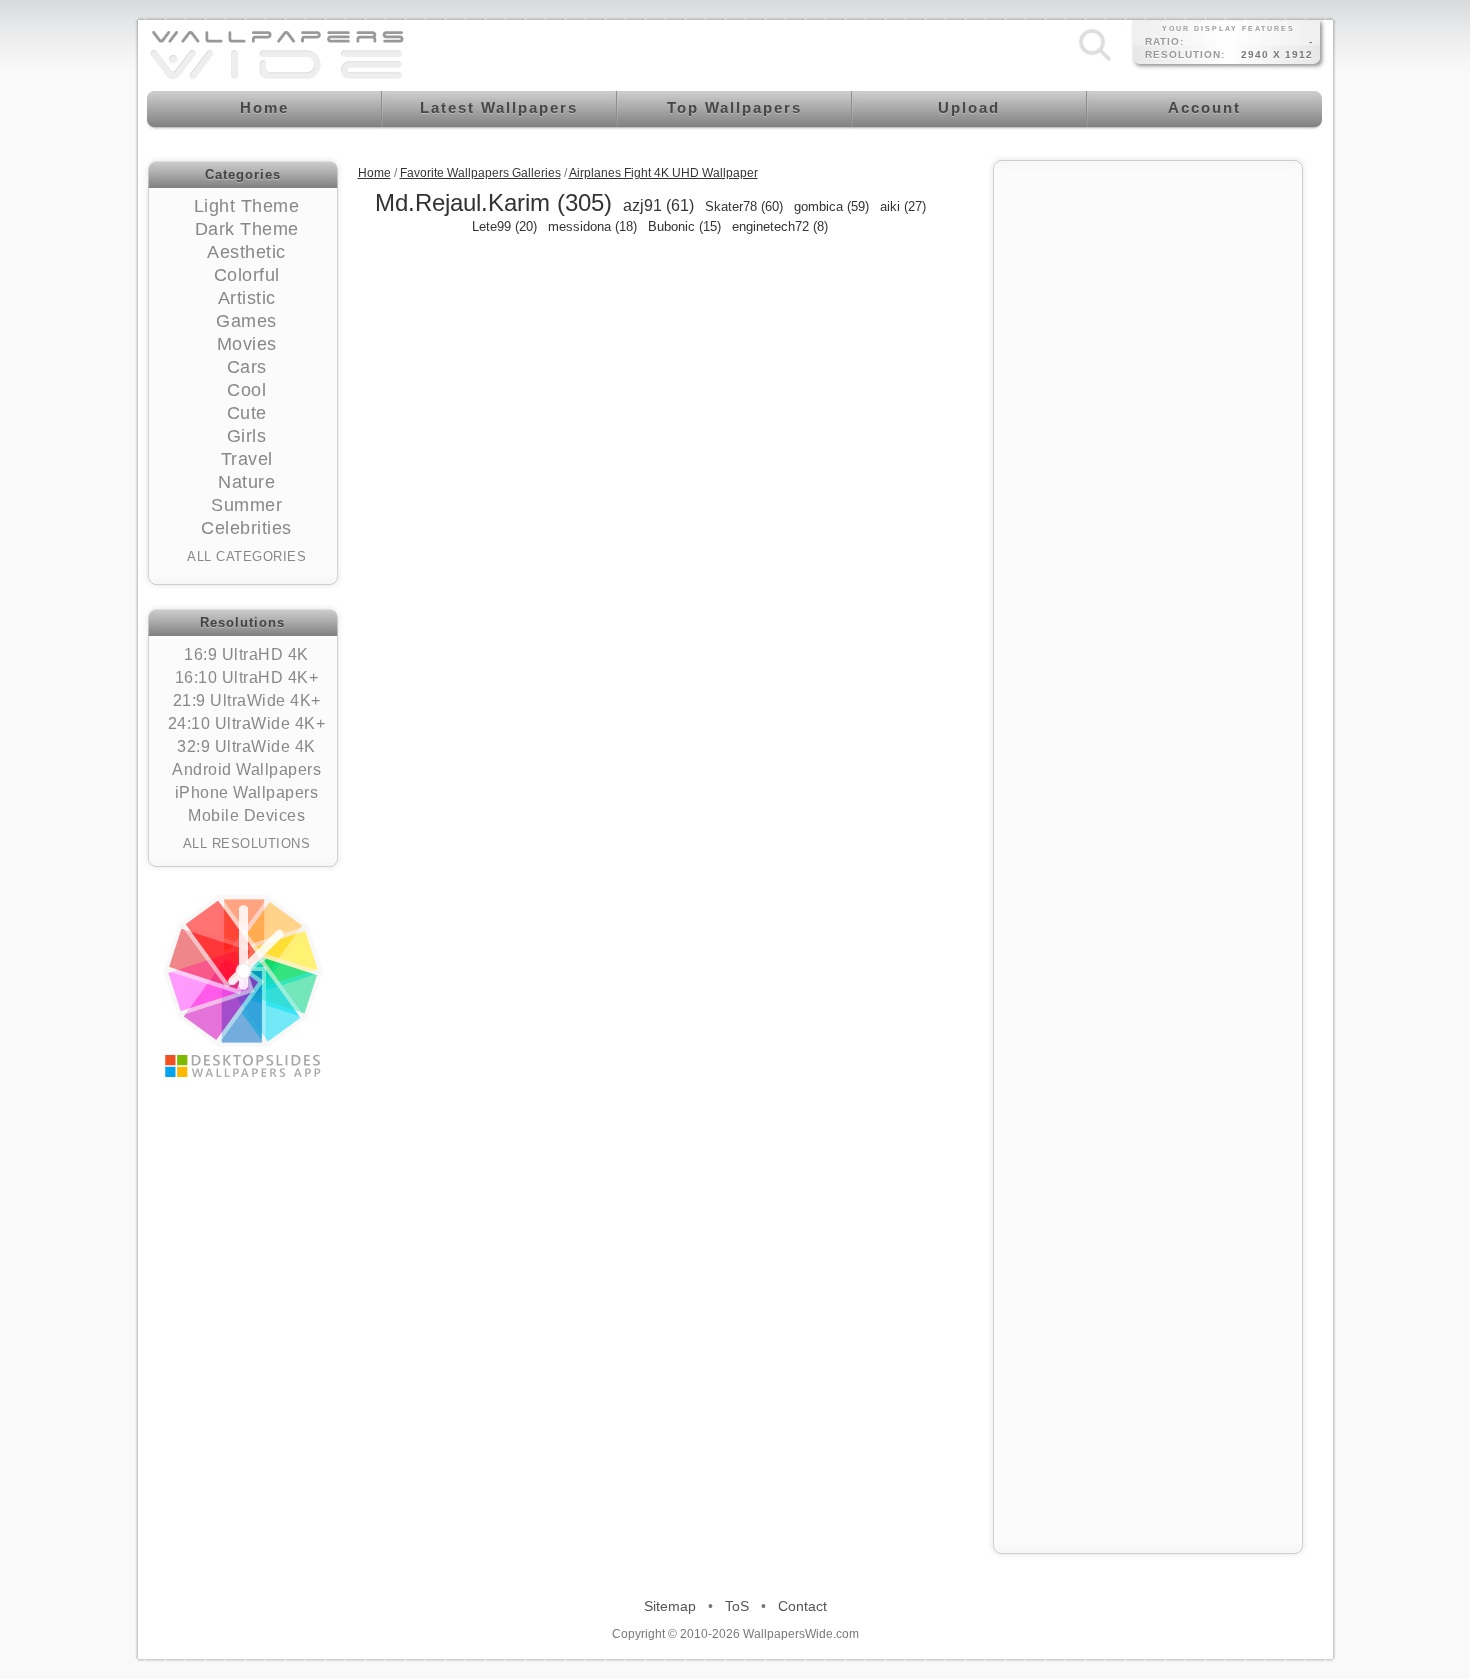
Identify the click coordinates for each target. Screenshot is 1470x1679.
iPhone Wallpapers (247, 792)
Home (374, 173)
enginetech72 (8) (780, 226)
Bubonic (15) (684, 226)
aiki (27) (903, 206)
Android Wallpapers (246, 769)
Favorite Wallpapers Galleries (480, 173)
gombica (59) (831, 206)
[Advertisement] (1148, 472)
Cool (246, 390)
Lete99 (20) (504, 226)
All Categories (246, 556)
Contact (802, 1606)
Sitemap (670, 1606)
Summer (246, 505)
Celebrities (246, 528)
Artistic (247, 298)
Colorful (247, 275)
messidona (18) (592, 226)
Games (246, 321)
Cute (247, 413)
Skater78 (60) (744, 206)
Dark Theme (247, 229)
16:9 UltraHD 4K (246, 654)
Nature (246, 482)
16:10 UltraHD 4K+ (247, 677)
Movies (247, 344)
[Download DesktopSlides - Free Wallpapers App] (243, 986)
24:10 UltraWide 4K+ (247, 723)
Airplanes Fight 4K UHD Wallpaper (663, 173)
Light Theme (247, 206)
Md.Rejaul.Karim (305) (493, 202)
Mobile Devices (246, 815)
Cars (247, 367)
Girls (247, 436)
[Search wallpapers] (1095, 61)
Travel (247, 459)
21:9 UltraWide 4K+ (247, 700)
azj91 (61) (658, 205)
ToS (737, 1606)
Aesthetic (246, 252)
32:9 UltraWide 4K (246, 746)
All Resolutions (247, 843)
